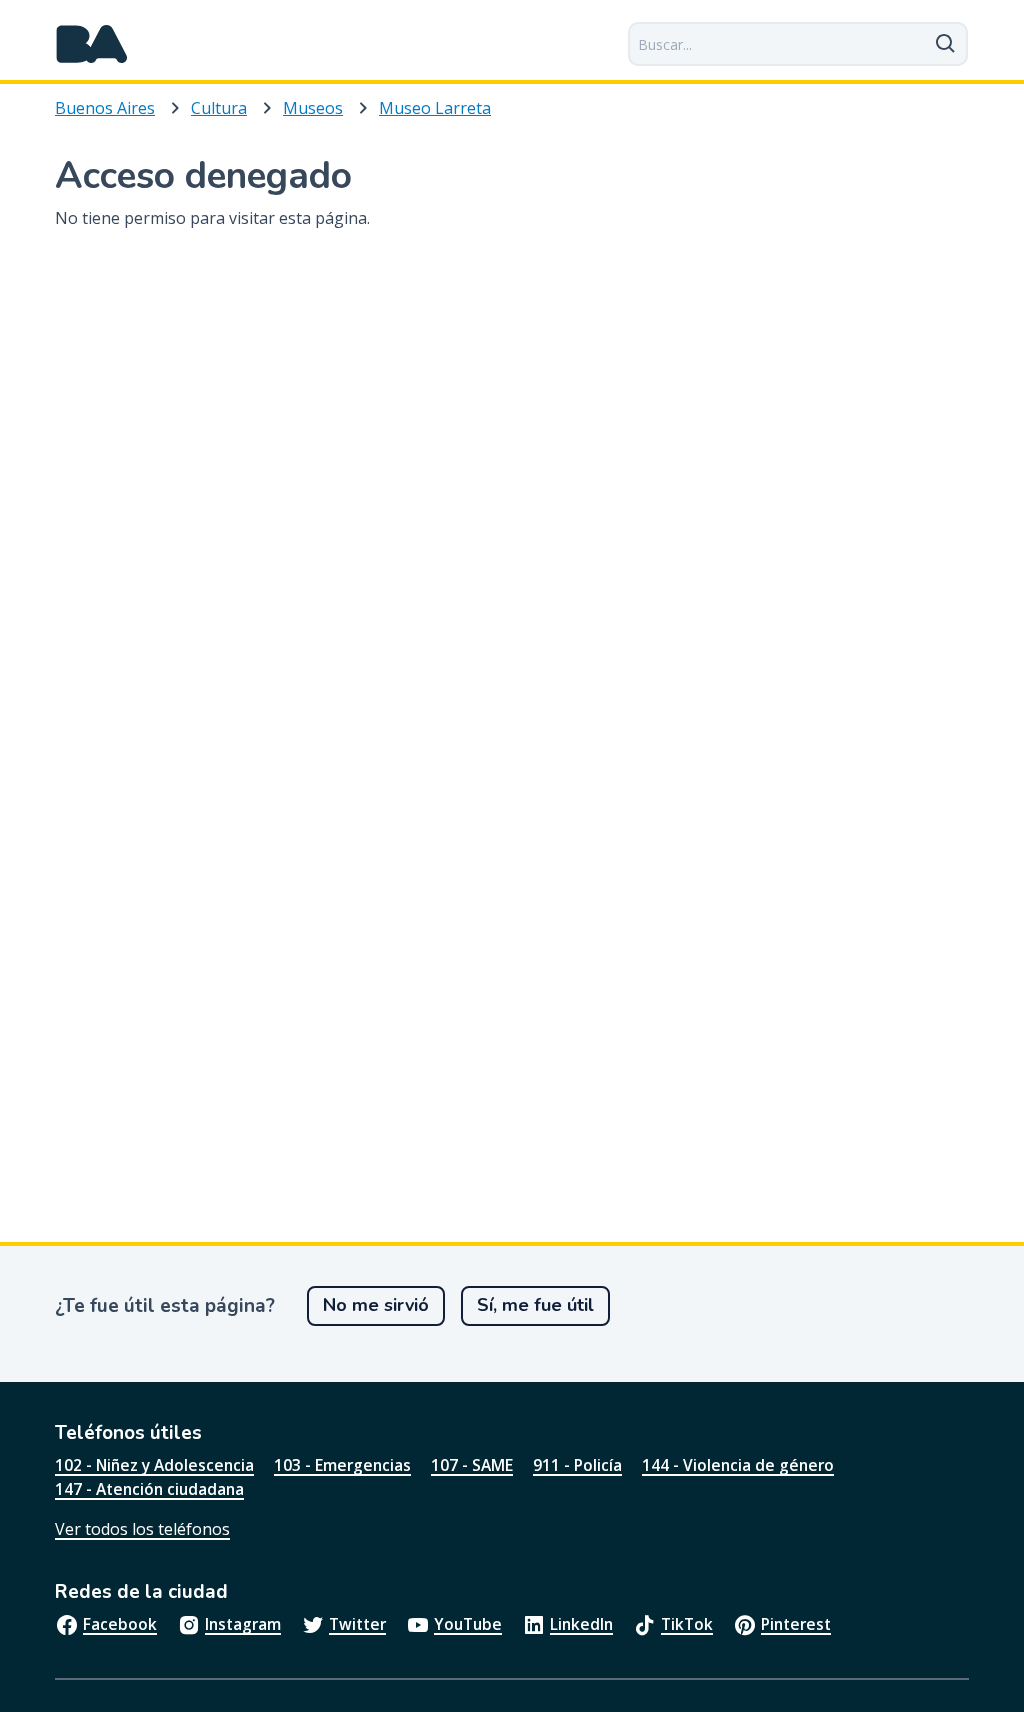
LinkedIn (581, 1624)
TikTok (687, 1624)
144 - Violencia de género (738, 1465)
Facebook (120, 1624)
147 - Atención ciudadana (149, 1489)
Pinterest (796, 1624)
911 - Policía (577, 1465)
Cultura (219, 108)
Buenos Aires (105, 108)
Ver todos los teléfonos (142, 1529)
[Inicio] (92, 44)
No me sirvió (376, 1305)
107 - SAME (472, 1465)
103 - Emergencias (342, 1465)
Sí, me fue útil (535, 1305)
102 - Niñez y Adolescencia (154, 1465)
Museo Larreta (435, 108)
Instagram (243, 1624)
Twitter (357, 1624)
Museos (313, 108)
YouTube (468, 1624)
